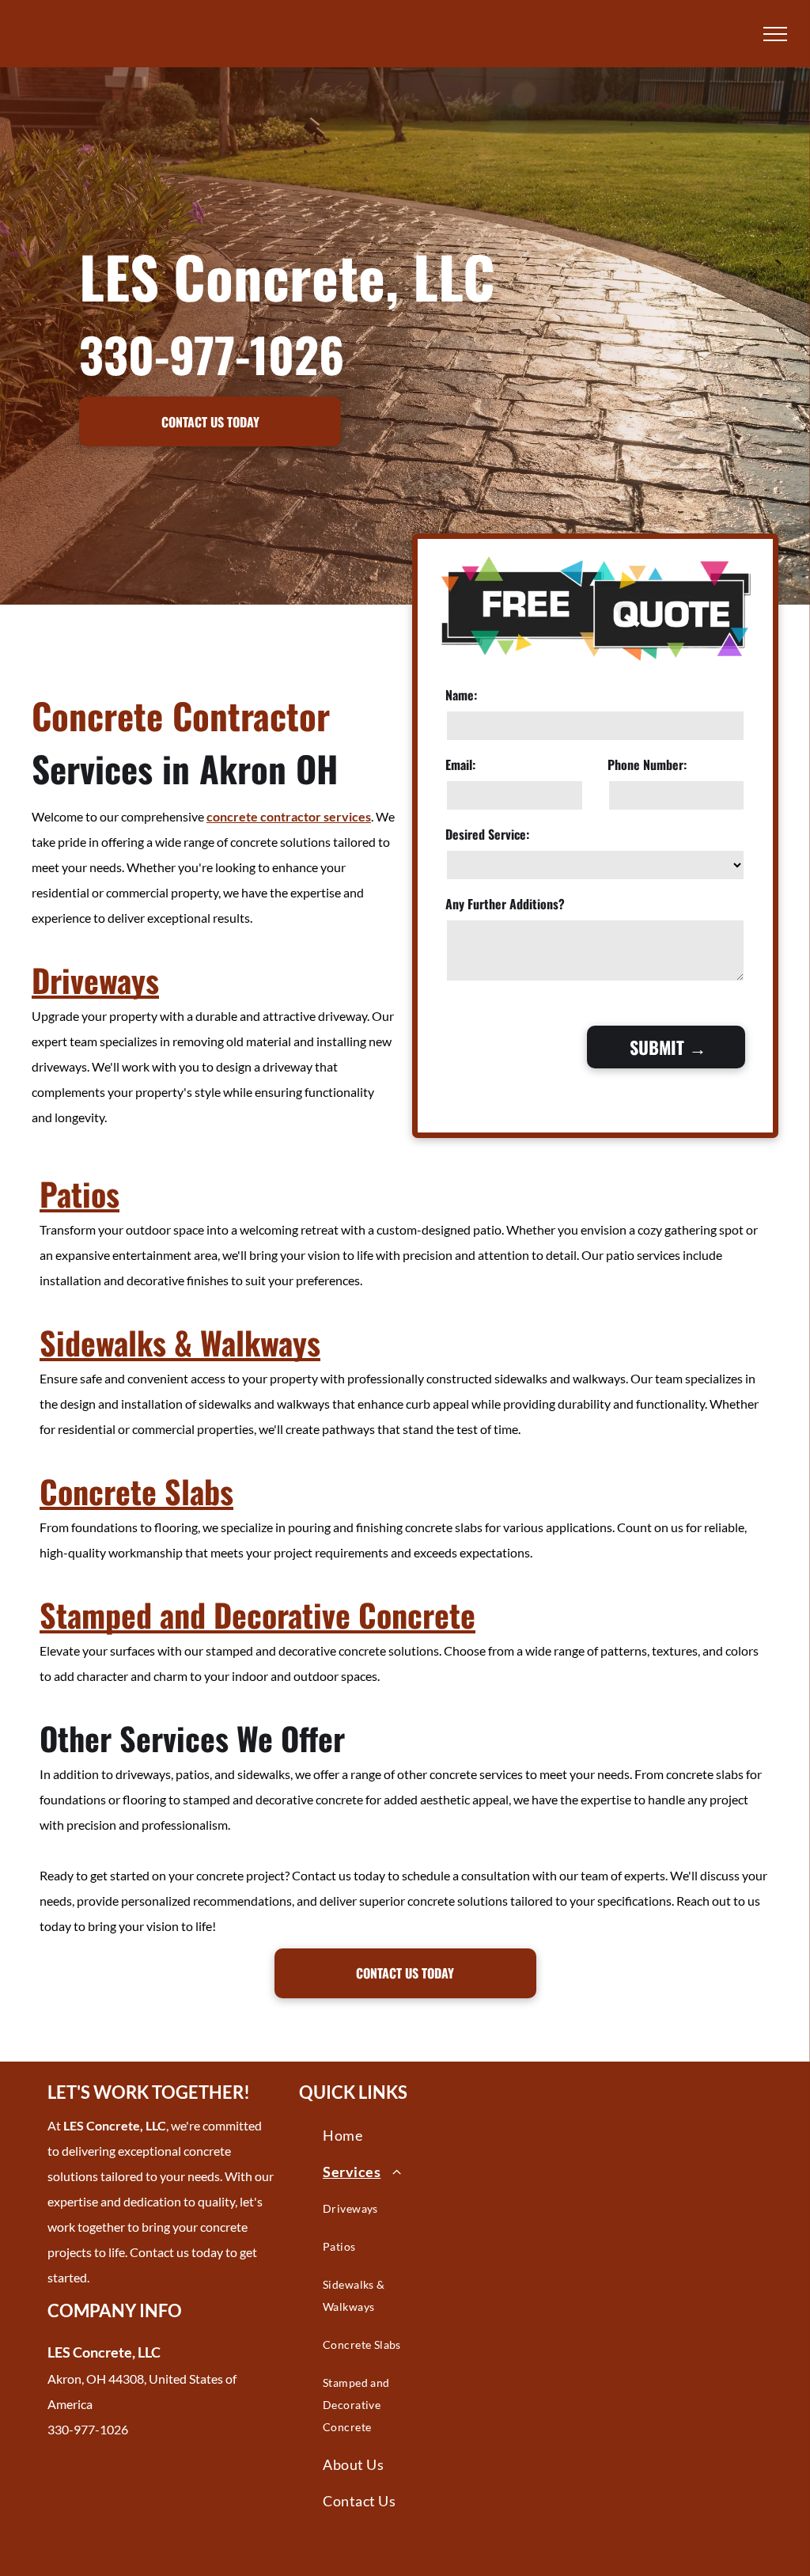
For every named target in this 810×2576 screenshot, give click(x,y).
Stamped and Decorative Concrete (257, 1614)
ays (138, 980)
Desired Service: (487, 834)
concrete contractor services (289, 816)
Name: (461, 695)
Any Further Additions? (505, 904)
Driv (58, 980)
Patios (79, 1193)
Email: (460, 764)
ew (100, 980)
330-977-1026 (212, 353)
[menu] (775, 34)
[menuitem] (379, 2135)
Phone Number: (647, 764)
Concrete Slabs (136, 1491)
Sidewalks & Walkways (180, 1342)
